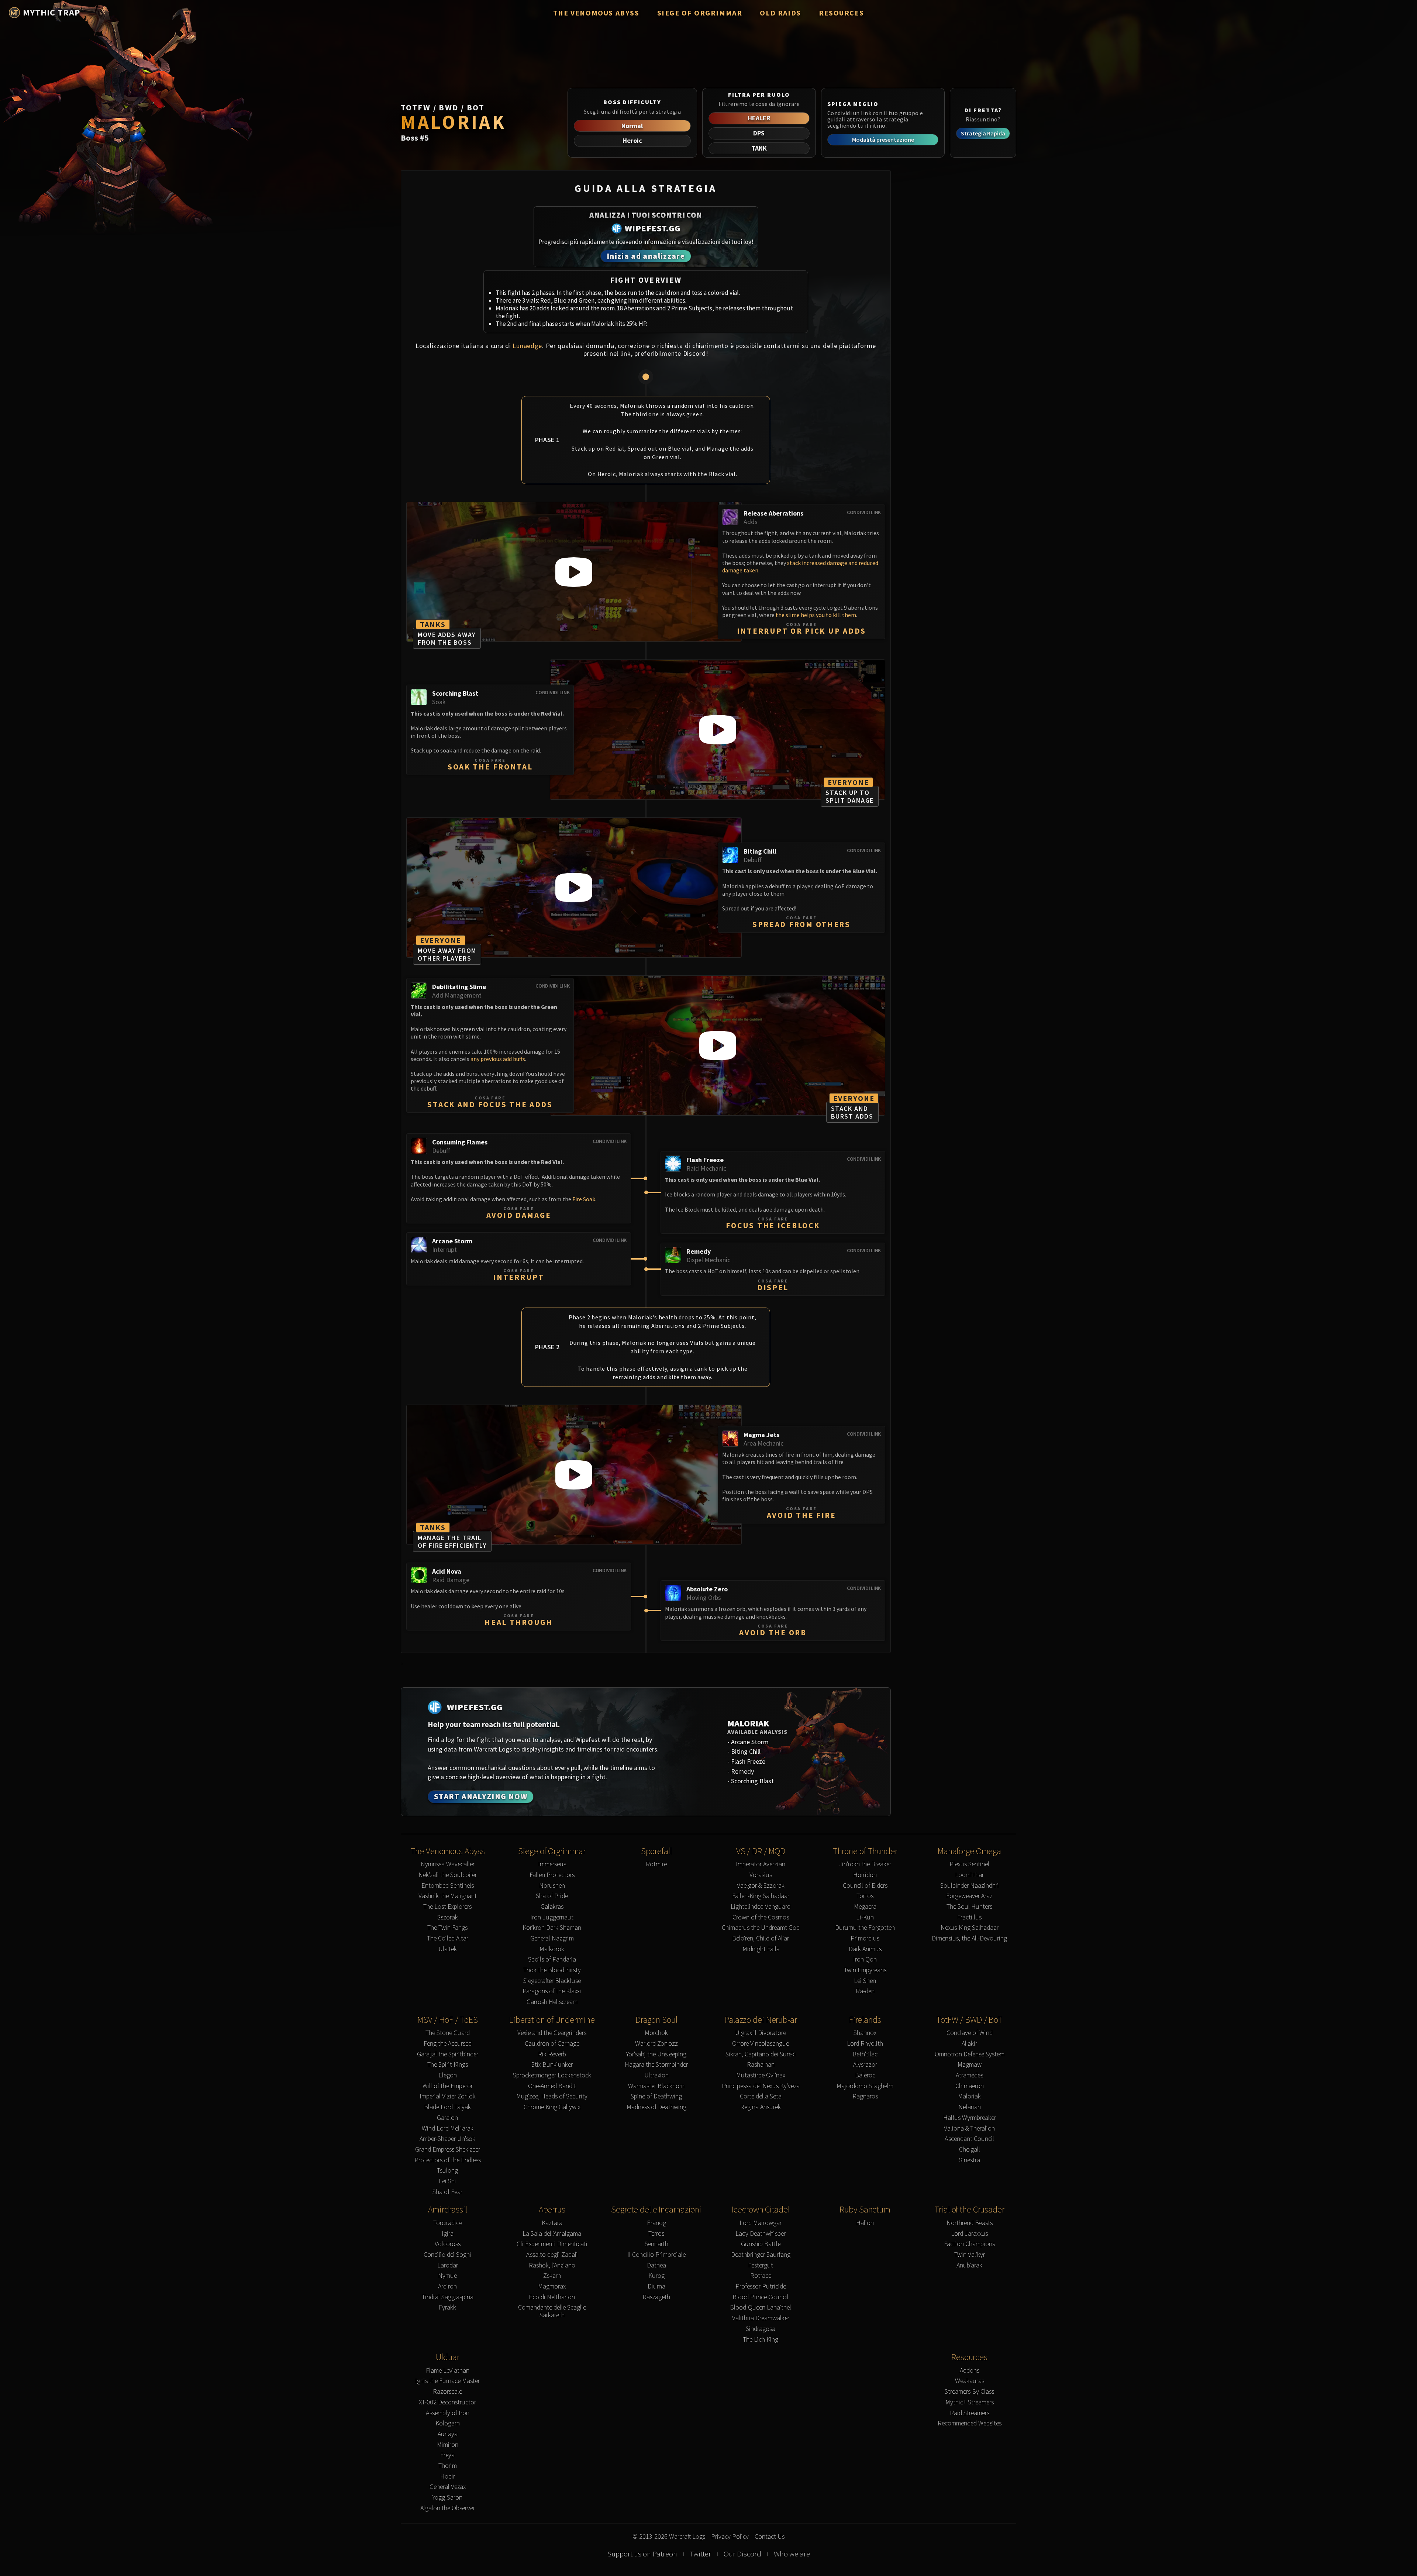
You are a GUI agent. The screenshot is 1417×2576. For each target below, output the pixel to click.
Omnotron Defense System (970, 2054)
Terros (656, 2234)
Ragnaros (865, 2096)
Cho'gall (970, 2150)
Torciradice (448, 2223)
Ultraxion (656, 2075)
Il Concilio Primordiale (656, 2255)
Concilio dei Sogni (447, 2255)
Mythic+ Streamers (970, 2402)
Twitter (700, 2554)
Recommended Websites (970, 2423)
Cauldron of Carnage (552, 2044)
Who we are (792, 2554)
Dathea (656, 2265)
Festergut (761, 2265)
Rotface (761, 2276)
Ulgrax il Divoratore (761, 2033)
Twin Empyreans (865, 1970)
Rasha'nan (761, 2065)
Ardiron (447, 2286)
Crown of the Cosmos (761, 1917)
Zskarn (552, 2276)
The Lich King (761, 2340)
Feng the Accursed (448, 2044)
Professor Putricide (761, 2286)
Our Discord (742, 2554)
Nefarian (970, 2107)
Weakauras (970, 2381)
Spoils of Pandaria (552, 1959)
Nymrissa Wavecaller (448, 1864)
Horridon (865, 1875)
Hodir (448, 2477)
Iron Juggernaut (552, 1917)
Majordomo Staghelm (865, 2086)
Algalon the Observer (448, 2508)
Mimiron (448, 2445)
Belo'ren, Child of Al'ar (761, 1938)
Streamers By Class (969, 2392)
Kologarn (448, 2423)
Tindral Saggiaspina (448, 2297)
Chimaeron (970, 2086)
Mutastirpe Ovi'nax (761, 2075)
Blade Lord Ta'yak (447, 2107)
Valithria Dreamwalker (761, 2318)
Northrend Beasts (970, 2223)
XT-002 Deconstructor (447, 2402)
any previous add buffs (498, 1059)
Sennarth (656, 2244)
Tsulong (447, 2171)
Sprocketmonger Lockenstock (552, 2075)
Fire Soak (584, 1199)
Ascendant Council (969, 2139)
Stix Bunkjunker (552, 2065)
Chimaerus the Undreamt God (761, 1928)
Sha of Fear (447, 2192)
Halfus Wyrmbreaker (970, 2118)
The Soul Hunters (969, 1907)
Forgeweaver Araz (969, 1896)
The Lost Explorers (447, 1907)
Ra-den (865, 1991)
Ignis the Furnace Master (447, 2381)
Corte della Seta (761, 2096)
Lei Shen (865, 1981)
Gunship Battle (761, 2244)
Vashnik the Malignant (448, 1896)
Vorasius (761, 1875)
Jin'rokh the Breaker (865, 1864)
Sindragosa (761, 2329)
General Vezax (448, 2487)
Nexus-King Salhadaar (970, 1928)
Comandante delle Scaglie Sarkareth (552, 2311)
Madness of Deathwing (656, 2107)
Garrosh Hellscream (552, 2002)
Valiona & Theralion (969, 2129)
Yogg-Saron (447, 2498)
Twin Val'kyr (970, 2255)
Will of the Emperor (448, 2086)
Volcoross (448, 2244)
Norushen (552, 1886)
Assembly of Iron (448, 2413)
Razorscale (447, 2392)
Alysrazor (865, 2065)
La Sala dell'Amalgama (552, 2234)
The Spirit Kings (448, 2065)
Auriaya (448, 2434)
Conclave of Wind (970, 2033)
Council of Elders (865, 1886)
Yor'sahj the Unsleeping (656, 2054)
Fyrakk (447, 2308)
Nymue (447, 2276)
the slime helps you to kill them (816, 615)
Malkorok (552, 1949)
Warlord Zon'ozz (656, 2044)
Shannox (865, 2033)
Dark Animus (865, 1949)
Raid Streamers (970, 2413)
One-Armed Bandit (552, 2086)
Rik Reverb (552, 2054)
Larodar (448, 2265)
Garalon (447, 2118)
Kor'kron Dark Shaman (552, 1928)
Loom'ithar (969, 1875)
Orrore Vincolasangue (761, 2044)
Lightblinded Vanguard (761, 1907)
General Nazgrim (552, 1938)
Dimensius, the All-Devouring (969, 1938)
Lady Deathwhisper (761, 2234)
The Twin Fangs (447, 1928)
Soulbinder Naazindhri (970, 1886)
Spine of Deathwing (656, 2096)
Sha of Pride (552, 1896)
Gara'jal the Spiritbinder (448, 2054)
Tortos (865, 1896)
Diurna (656, 2286)
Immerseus (552, 1864)
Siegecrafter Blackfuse (552, 1981)
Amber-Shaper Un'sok (447, 2139)
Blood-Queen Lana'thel (761, 2308)
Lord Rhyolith (865, 2044)
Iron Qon (865, 1959)
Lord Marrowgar (761, 2223)
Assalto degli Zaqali (552, 2255)
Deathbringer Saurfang (761, 2255)
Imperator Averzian (761, 1864)
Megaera (865, 1907)
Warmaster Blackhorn (656, 2086)
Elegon (448, 2075)
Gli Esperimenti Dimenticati (552, 2244)
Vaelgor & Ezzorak (761, 1886)
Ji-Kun (865, 1917)
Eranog (656, 2223)
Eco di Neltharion (552, 2297)
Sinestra (970, 2160)
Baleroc (865, 2075)
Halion (865, 2223)
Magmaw (970, 2065)
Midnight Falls (761, 1949)
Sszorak (448, 1917)
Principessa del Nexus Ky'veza (761, 2086)
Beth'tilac (865, 2054)
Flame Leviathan (448, 2371)
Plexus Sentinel (969, 1864)
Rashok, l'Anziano (552, 2265)
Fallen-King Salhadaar (761, 1896)
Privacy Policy (730, 2537)
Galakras (552, 1907)
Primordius (865, 1938)
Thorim (448, 2466)
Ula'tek (448, 1949)
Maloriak (969, 2096)
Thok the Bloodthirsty (552, 1970)
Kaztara (552, 2223)
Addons (970, 2371)
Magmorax (552, 2286)
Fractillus (969, 1917)
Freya (447, 2455)
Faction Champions (969, 2244)
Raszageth (656, 2297)
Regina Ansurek (761, 2107)
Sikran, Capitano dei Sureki (761, 2054)
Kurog (656, 2276)
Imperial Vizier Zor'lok (448, 2096)
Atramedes (969, 2075)
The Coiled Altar (448, 1938)
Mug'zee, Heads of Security (552, 2096)
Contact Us (770, 2537)
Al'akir (969, 2044)
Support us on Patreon (642, 2554)
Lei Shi (447, 2181)
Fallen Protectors (552, 1875)
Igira (448, 2234)
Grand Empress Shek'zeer (448, 2150)
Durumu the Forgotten (865, 1928)
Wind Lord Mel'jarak (448, 2129)
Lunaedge (527, 346)
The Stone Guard (448, 2033)
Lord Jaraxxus (969, 2234)
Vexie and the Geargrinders (552, 2033)
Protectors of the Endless (448, 2160)
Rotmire (656, 1864)
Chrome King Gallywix (552, 2107)
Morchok (656, 2033)
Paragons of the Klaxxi (552, 1991)
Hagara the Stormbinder (656, 2065)
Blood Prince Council (761, 2297)
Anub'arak (969, 2265)
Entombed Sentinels (448, 1886)
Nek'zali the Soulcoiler (448, 1875)
